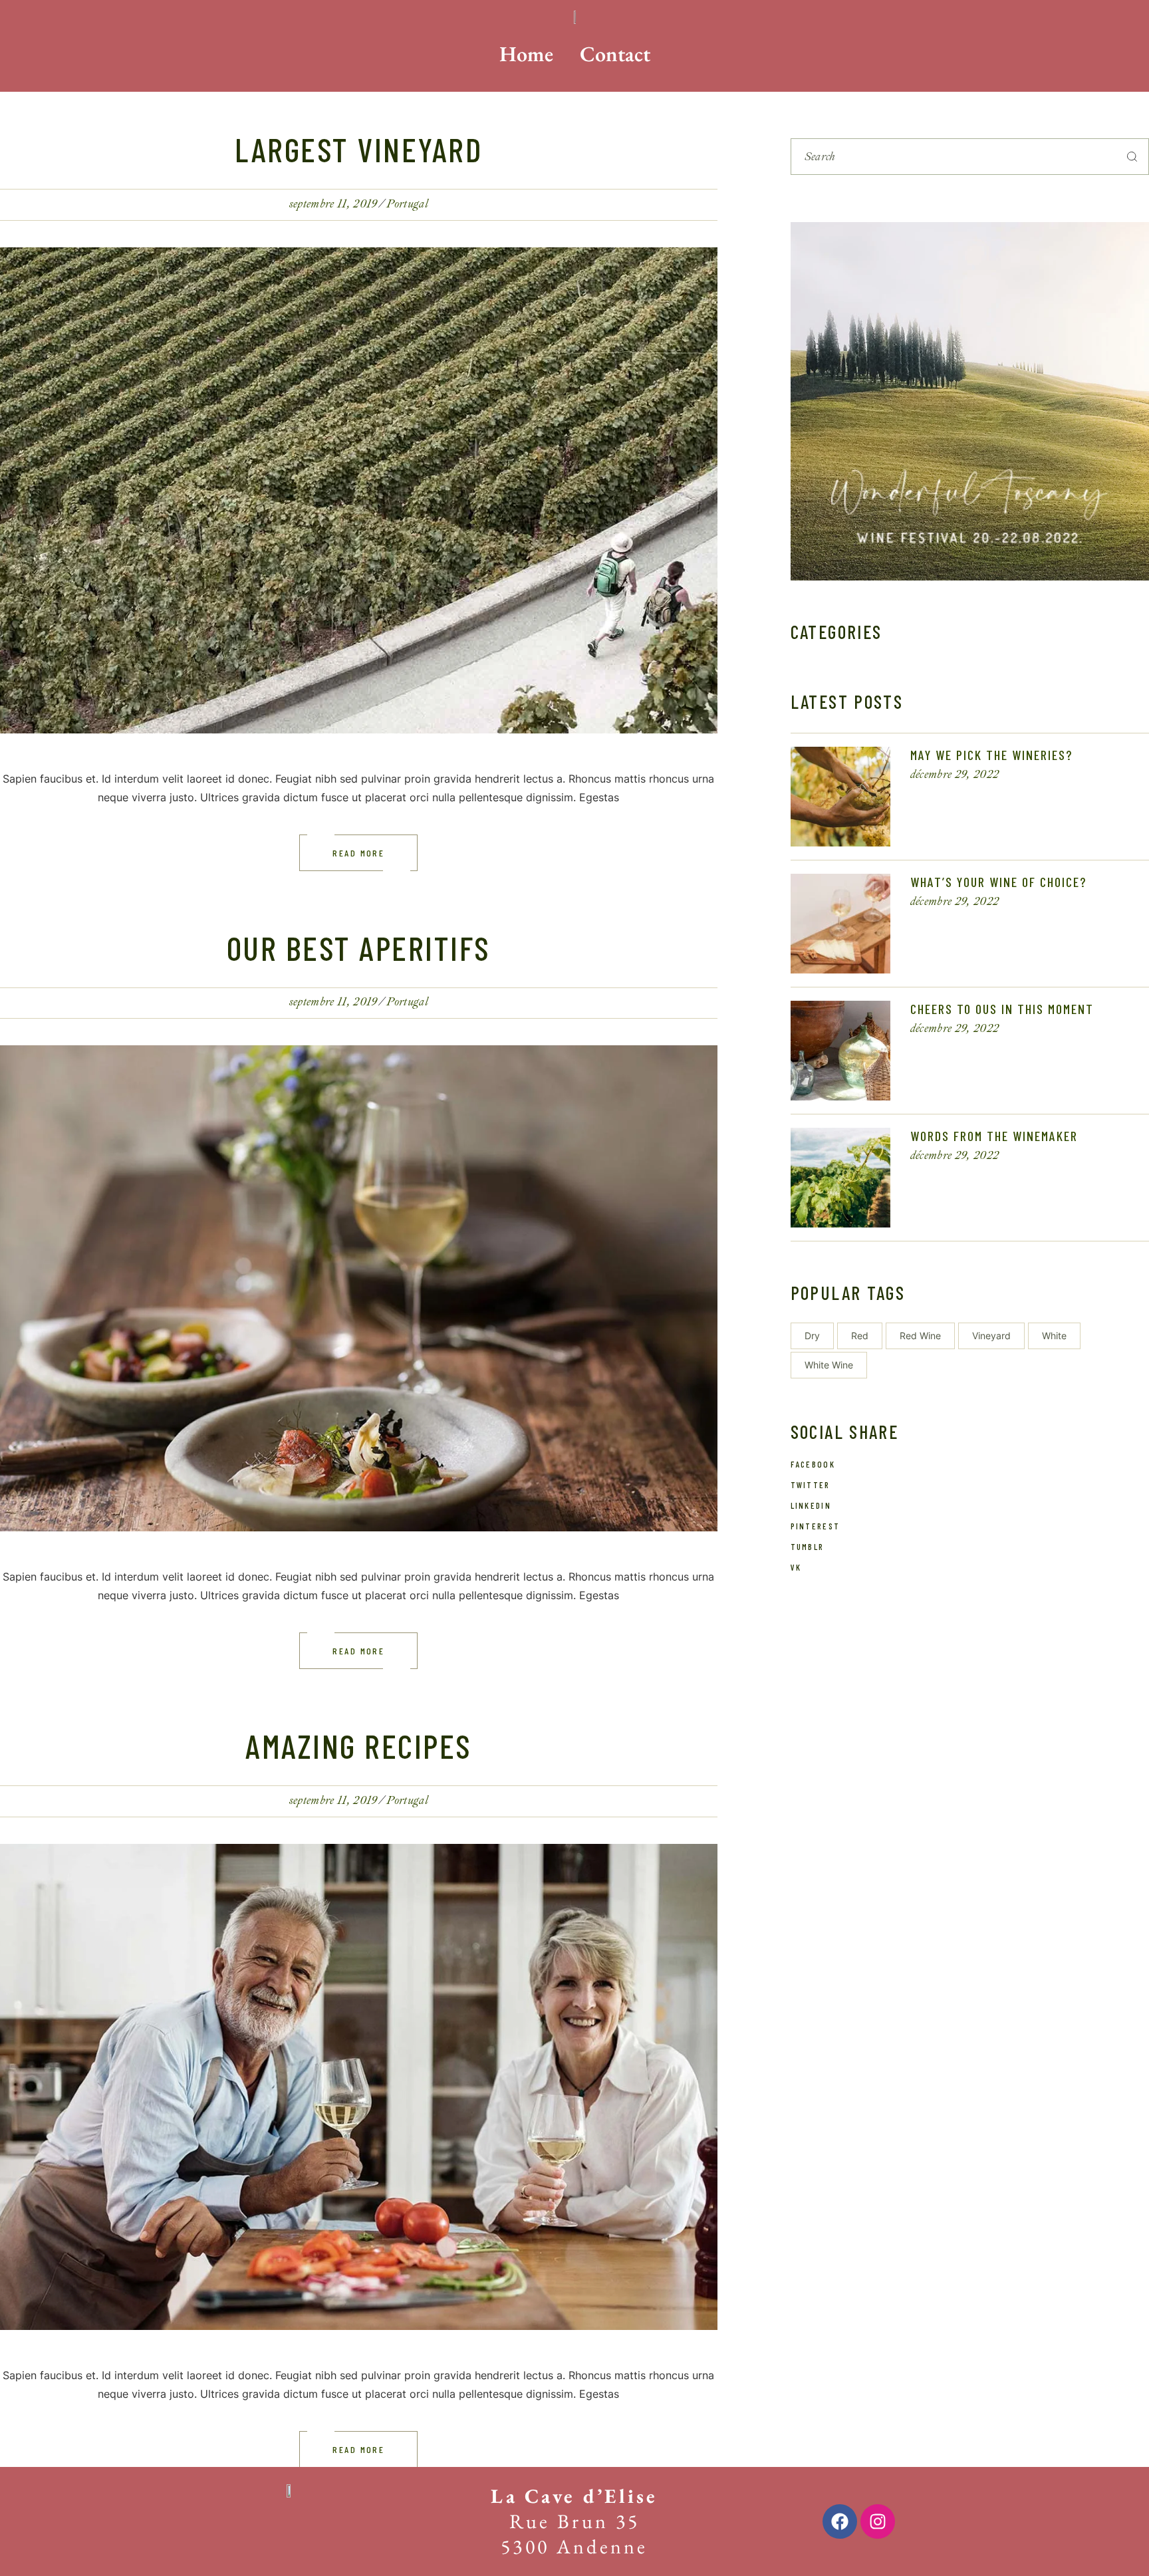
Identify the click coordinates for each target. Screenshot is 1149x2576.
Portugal (407, 204)
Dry (812, 1336)
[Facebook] (840, 2521)
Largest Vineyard (358, 149)
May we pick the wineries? (991, 755)
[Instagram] (878, 2521)
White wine (829, 1365)
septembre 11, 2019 (333, 204)
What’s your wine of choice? (998, 882)
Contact (615, 54)
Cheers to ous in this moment (1002, 1009)
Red (860, 1336)
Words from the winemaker (994, 1136)
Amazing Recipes (359, 1745)
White (1054, 1336)
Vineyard (991, 1336)
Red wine (920, 1336)
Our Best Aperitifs (359, 948)
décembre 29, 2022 (955, 774)
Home (526, 54)
